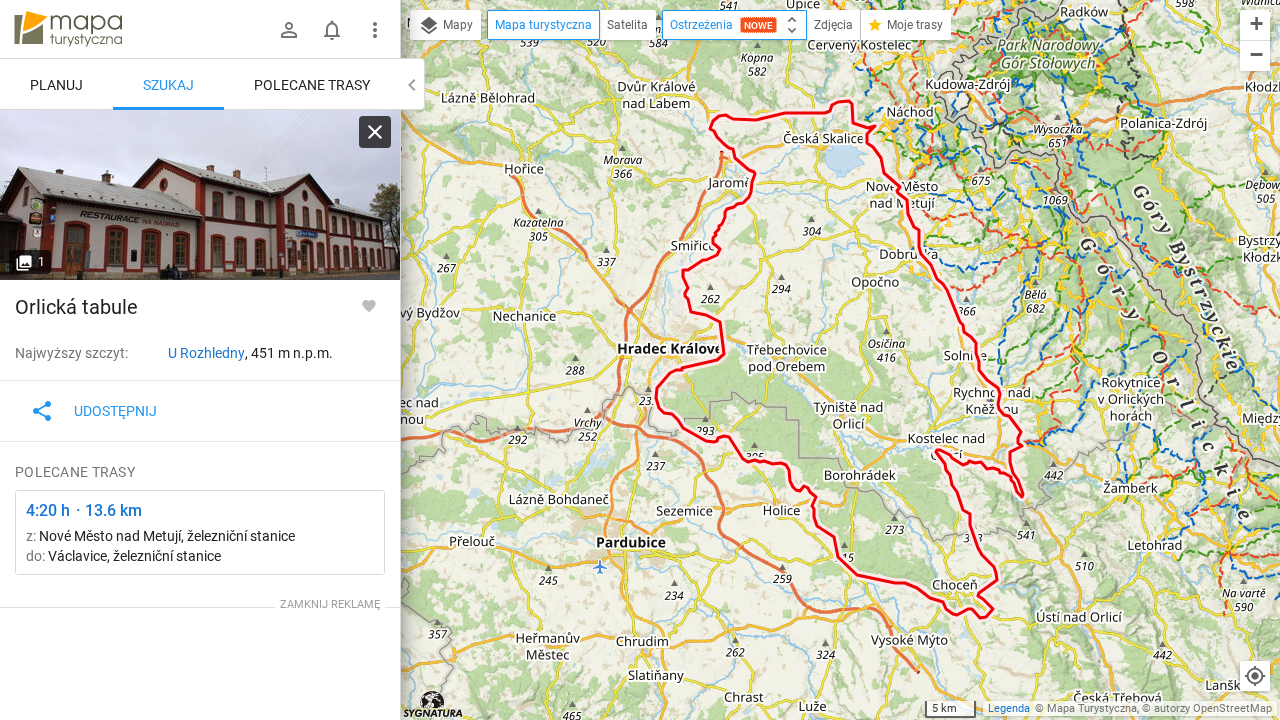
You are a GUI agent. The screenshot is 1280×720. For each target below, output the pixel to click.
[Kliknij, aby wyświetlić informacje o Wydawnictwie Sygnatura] (433, 704)
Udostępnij (115, 411)
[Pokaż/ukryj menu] (375, 30)
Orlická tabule (76, 307)
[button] (1255, 25)
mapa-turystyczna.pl (68, 29)
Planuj (56, 85)
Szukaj (168, 85)
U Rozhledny (206, 353)
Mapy (456, 25)
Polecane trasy (312, 85)
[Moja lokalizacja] (1255, 676)
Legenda (1009, 708)
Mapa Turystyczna (1092, 708)
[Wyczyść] (375, 132)
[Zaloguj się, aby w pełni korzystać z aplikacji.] (369, 305)
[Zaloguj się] (289, 30)
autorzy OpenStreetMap (1213, 708)
